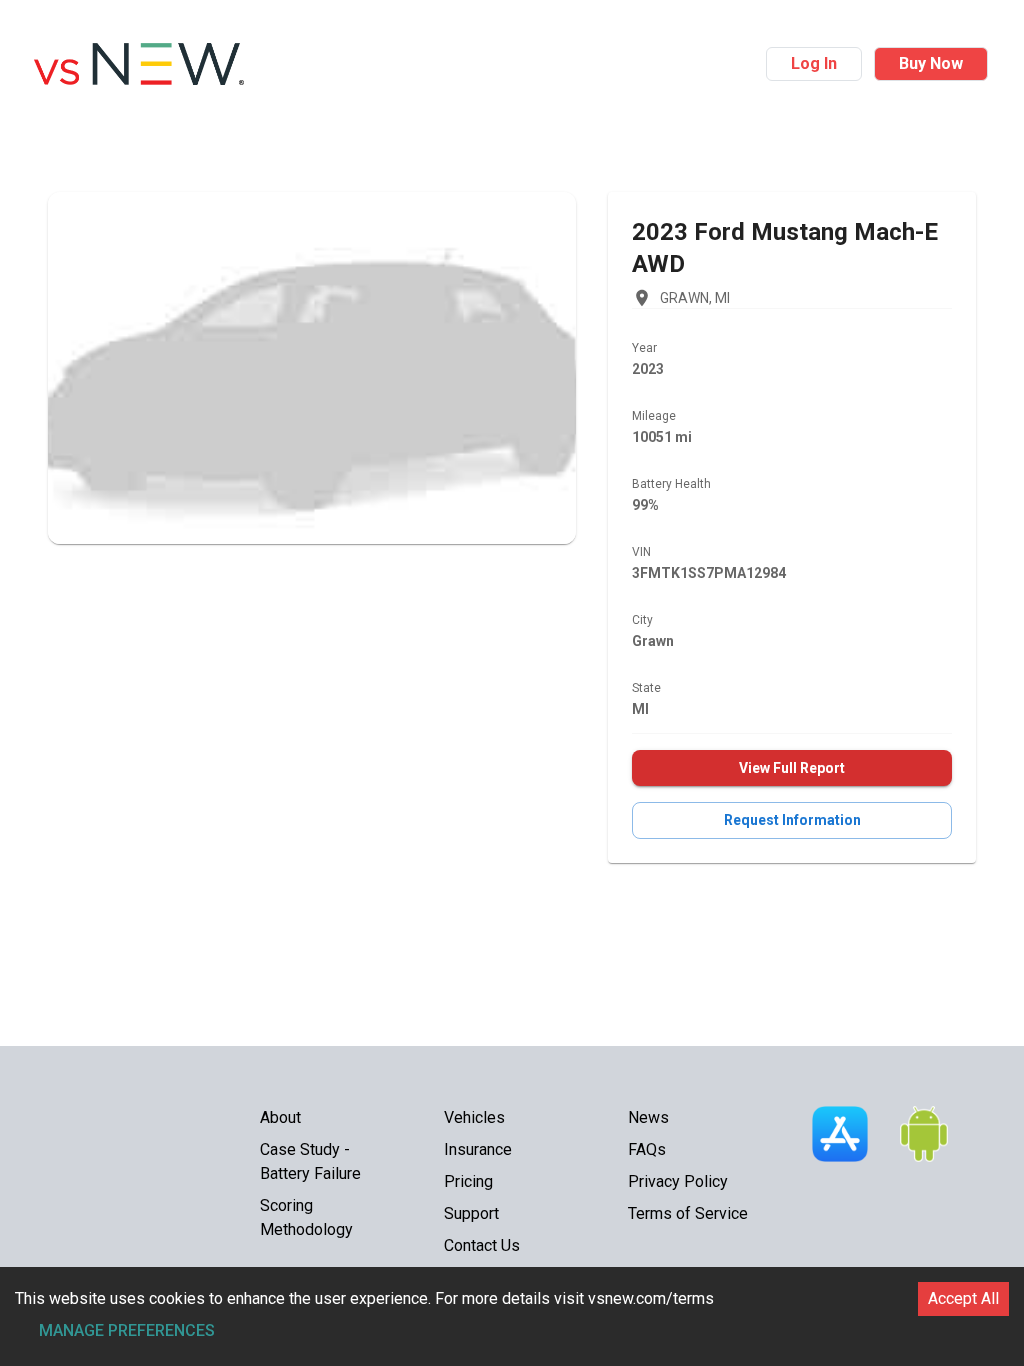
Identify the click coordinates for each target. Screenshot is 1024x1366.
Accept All (963, 1298)
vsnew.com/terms (651, 1298)
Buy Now (931, 63)
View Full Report (792, 768)
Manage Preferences (127, 1330)
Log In (814, 63)
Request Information (792, 820)
